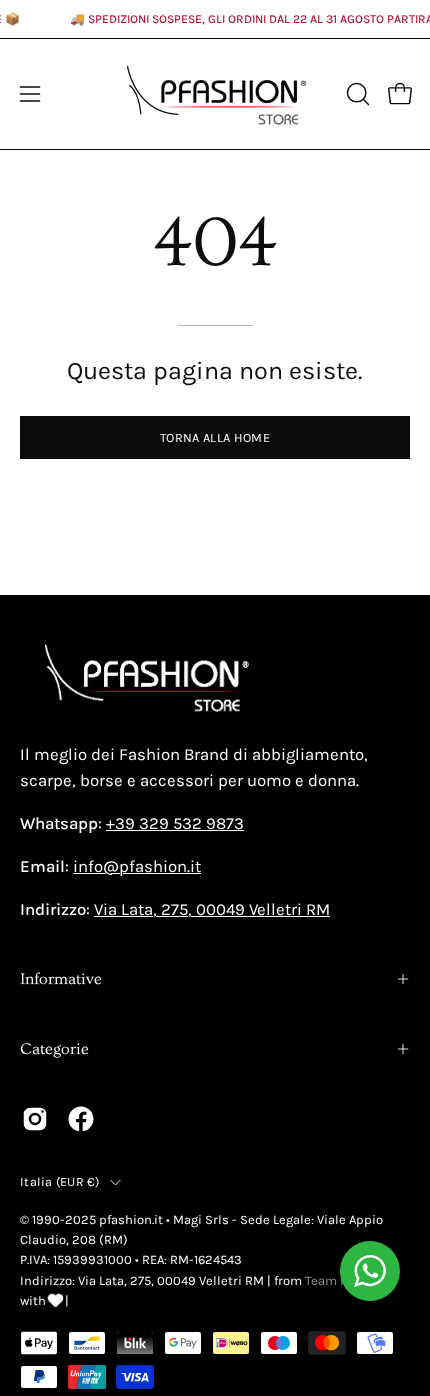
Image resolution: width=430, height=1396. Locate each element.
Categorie (54, 1049)
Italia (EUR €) (60, 1181)
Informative (61, 979)
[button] (356, 94)
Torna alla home (215, 437)
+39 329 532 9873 (175, 823)
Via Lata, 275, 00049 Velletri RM (212, 909)
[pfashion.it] (215, 94)
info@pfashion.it (137, 866)
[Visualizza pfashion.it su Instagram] (35, 1119)
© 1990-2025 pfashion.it (91, 1219)
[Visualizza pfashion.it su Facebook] (81, 1119)
